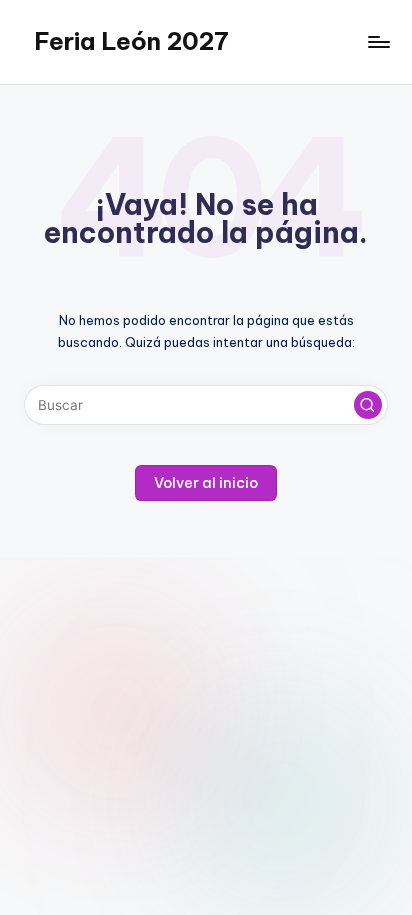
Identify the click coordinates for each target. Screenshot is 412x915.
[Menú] (378, 41)
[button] (368, 405)
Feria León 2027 (131, 41)
